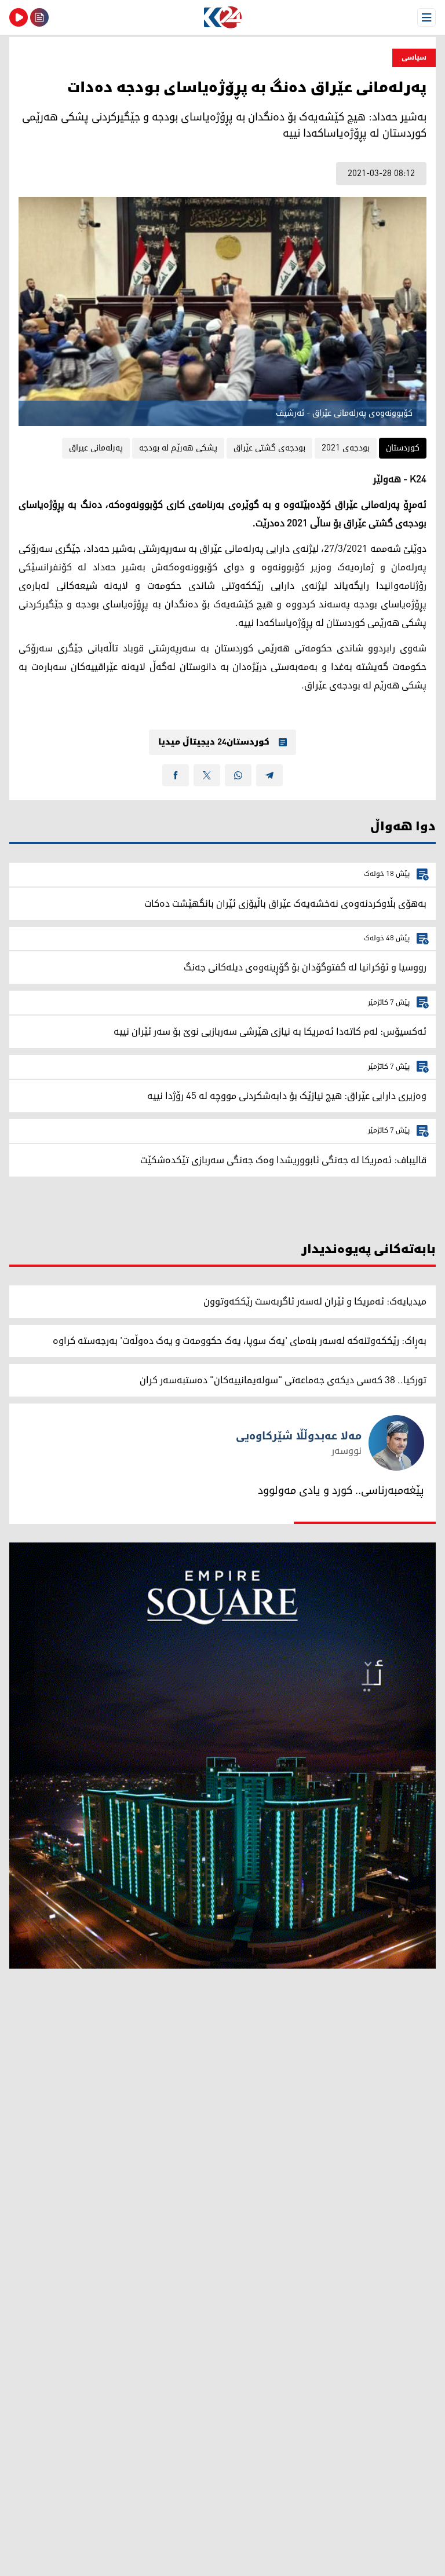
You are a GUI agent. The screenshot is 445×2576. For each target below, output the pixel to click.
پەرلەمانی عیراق (96, 448)
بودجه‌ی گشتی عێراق (269, 448)
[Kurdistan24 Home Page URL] (222, 17)
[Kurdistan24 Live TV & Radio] (19, 17)
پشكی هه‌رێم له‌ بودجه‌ (178, 448)
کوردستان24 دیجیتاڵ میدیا (214, 742)
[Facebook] (176, 775)
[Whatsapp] (238, 775)
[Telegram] (269, 775)
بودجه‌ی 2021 (346, 448)
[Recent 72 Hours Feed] (39, 17)
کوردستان (403, 448)
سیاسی (414, 58)
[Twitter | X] (207, 775)
